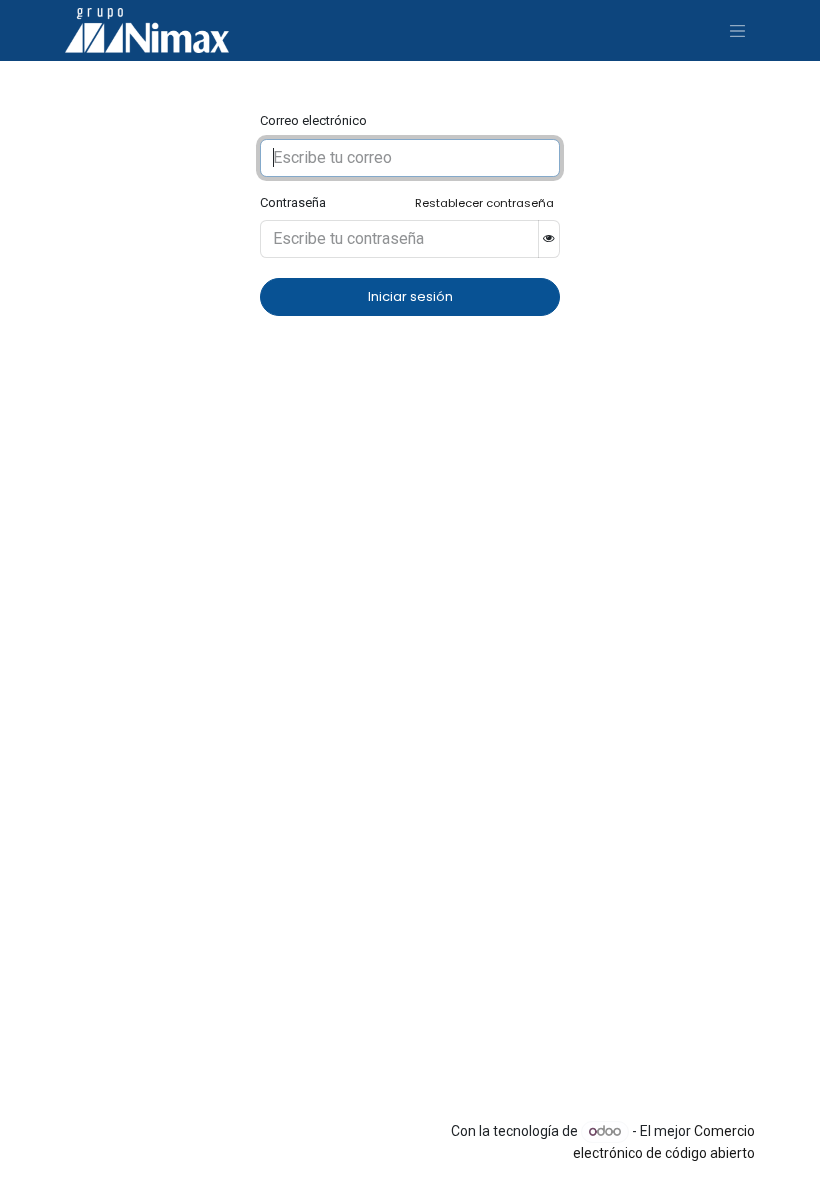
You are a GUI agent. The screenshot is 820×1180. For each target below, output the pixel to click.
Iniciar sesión (410, 296)
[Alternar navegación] (738, 30)
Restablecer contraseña (484, 203)
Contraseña (293, 202)
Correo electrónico (313, 120)
